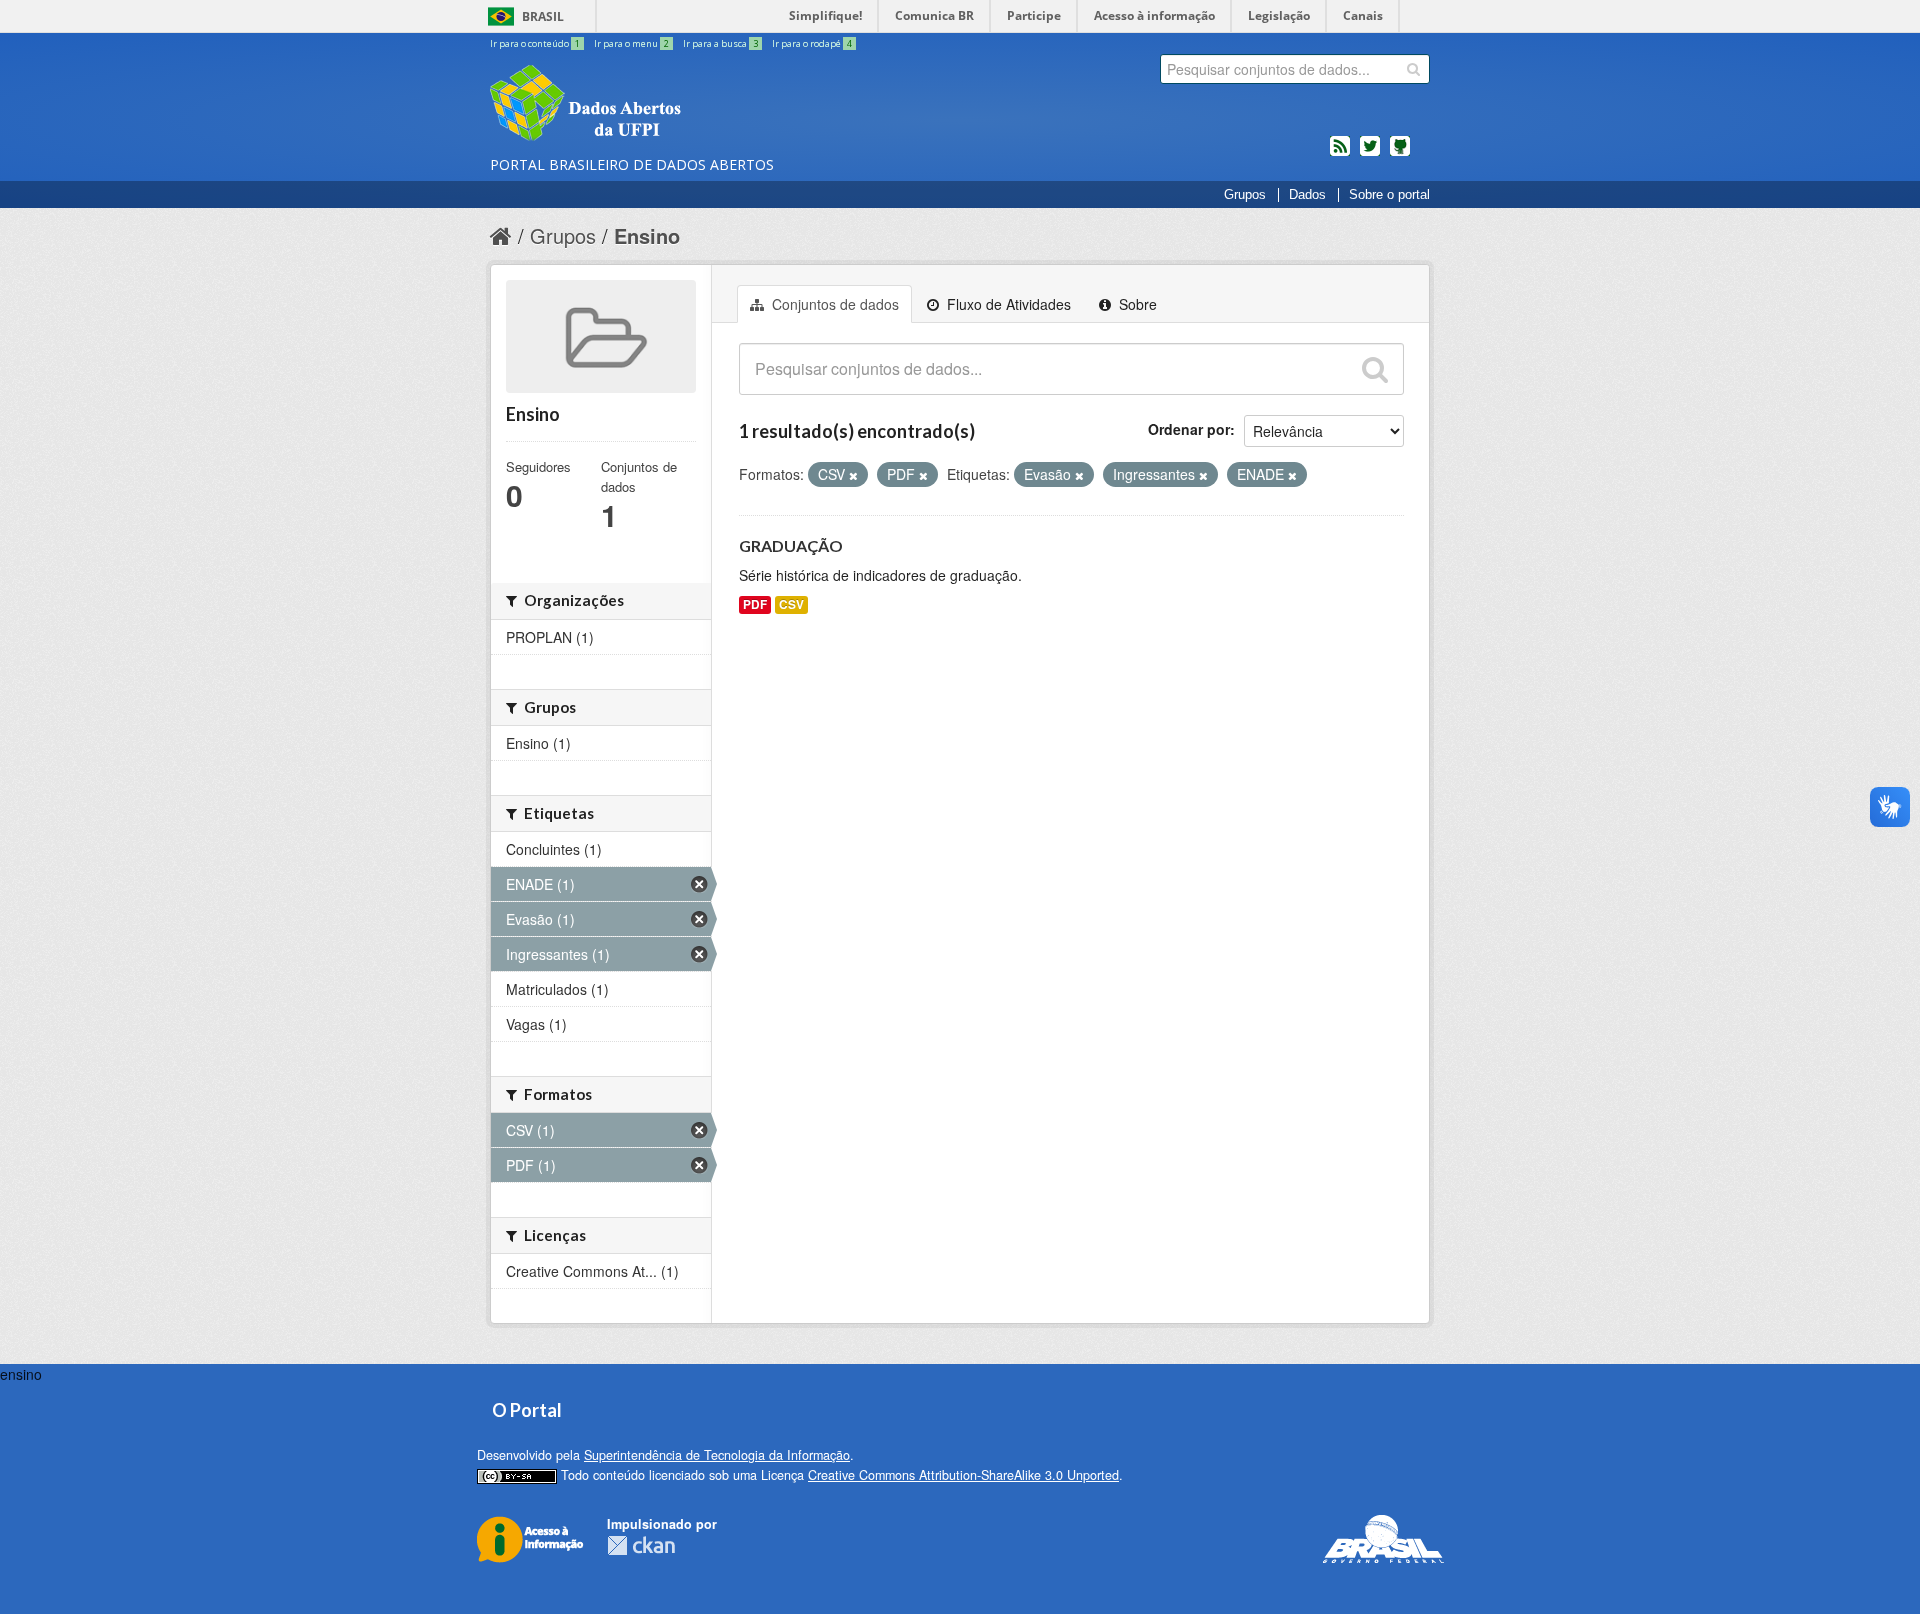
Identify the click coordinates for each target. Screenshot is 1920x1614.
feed (1340, 154)
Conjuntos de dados (833, 304)
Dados (1307, 195)
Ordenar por (1189, 429)
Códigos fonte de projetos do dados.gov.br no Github (1400, 154)
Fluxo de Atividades (1007, 304)
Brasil (543, 16)
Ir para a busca (720, 43)
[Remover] (853, 475)
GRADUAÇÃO (791, 545)
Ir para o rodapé (812, 43)
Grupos (1245, 195)
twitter (1370, 154)
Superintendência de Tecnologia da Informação (717, 1455)
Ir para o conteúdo (535, 43)
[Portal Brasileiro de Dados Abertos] (705, 105)
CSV (791, 604)
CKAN (641, 1545)
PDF (755, 604)
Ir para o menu (631, 43)
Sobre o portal (1389, 195)
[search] (1413, 69)
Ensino (647, 235)
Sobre (1136, 304)
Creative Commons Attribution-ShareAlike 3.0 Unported (963, 1475)
